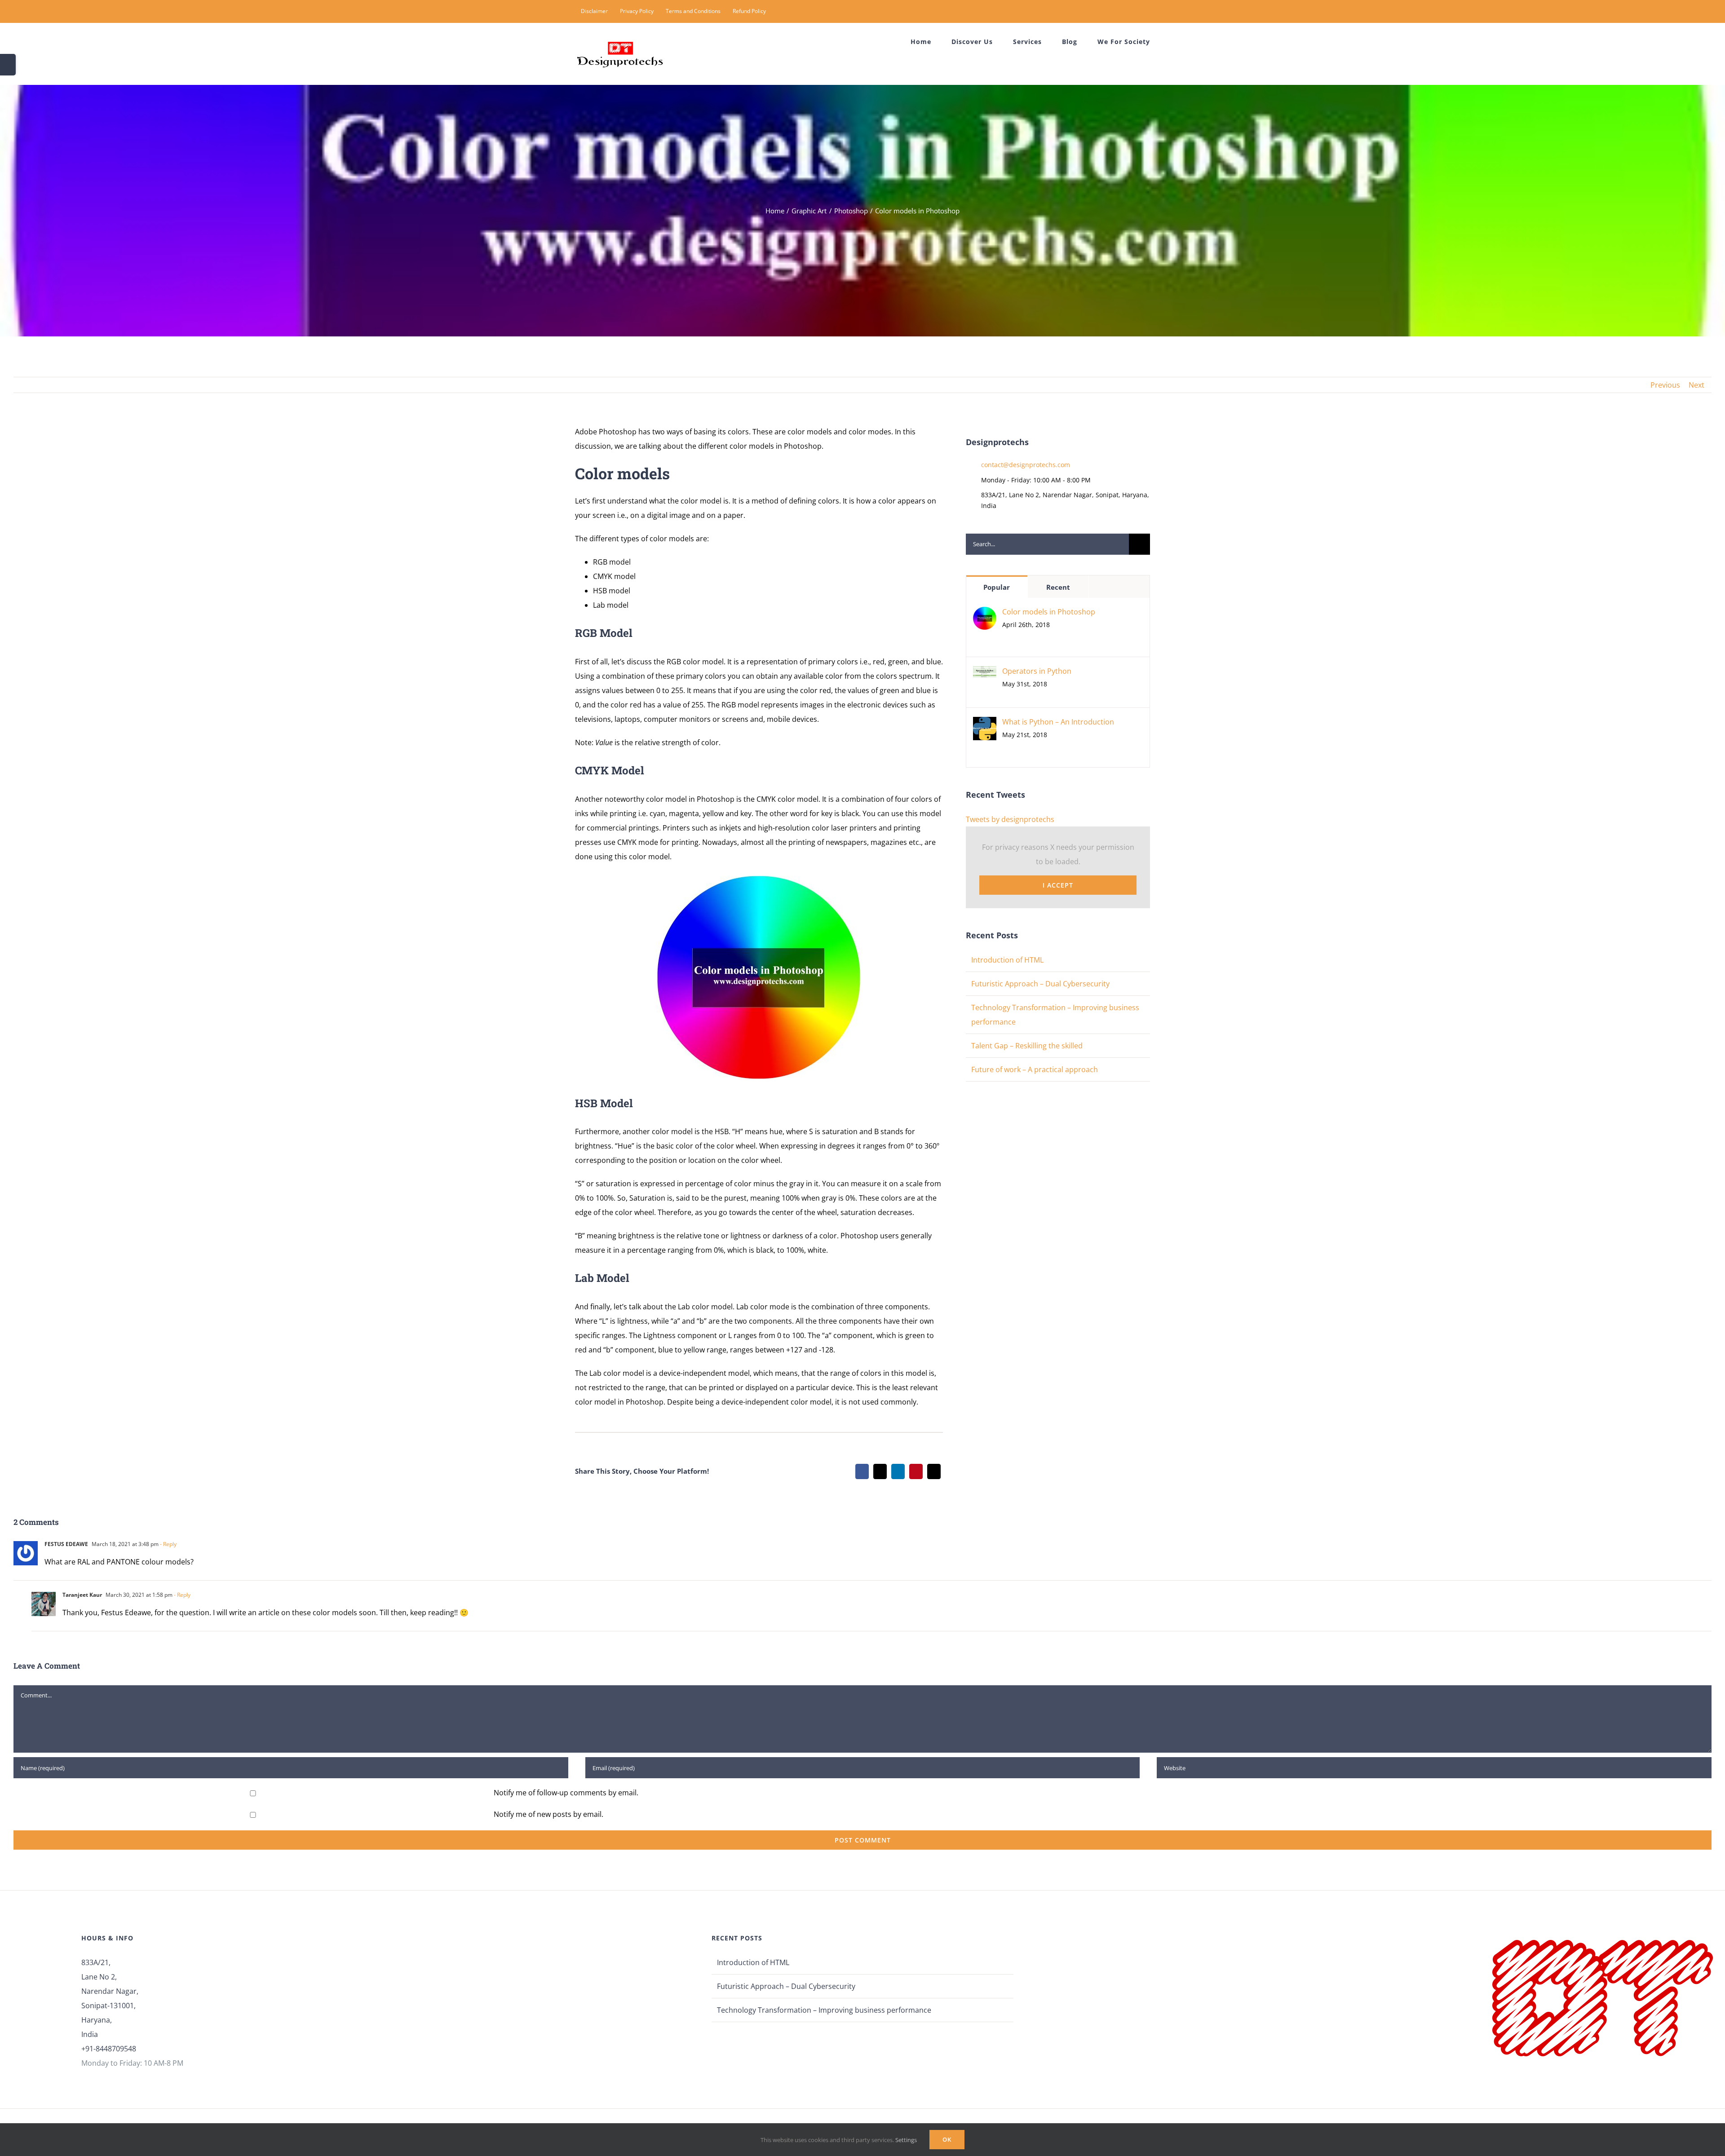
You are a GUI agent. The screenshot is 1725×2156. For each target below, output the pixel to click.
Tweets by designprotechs (1010, 819)
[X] (880, 1471)
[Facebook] (862, 1471)
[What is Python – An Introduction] (985, 724)
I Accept (1058, 885)
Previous (1665, 385)
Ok (947, 2139)
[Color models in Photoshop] (985, 614)
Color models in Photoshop (1049, 612)
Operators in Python (1037, 671)
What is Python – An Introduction (1058, 722)
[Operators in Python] (985, 673)
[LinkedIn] (898, 1471)
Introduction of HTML (1007, 960)
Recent (1058, 587)
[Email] (934, 1471)
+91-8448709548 (109, 2049)
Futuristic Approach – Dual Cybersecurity (1040, 984)
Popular (997, 587)
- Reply (168, 1544)
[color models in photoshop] (759, 879)
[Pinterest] (916, 1471)
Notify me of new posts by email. (548, 1814)
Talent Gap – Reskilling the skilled (1027, 1046)
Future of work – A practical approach (1035, 1069)
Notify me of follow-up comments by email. (566, 1793)
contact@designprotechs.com (1026, 465)
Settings (907, 2140)
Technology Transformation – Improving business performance (824, 2010)
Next (1696, 385)
